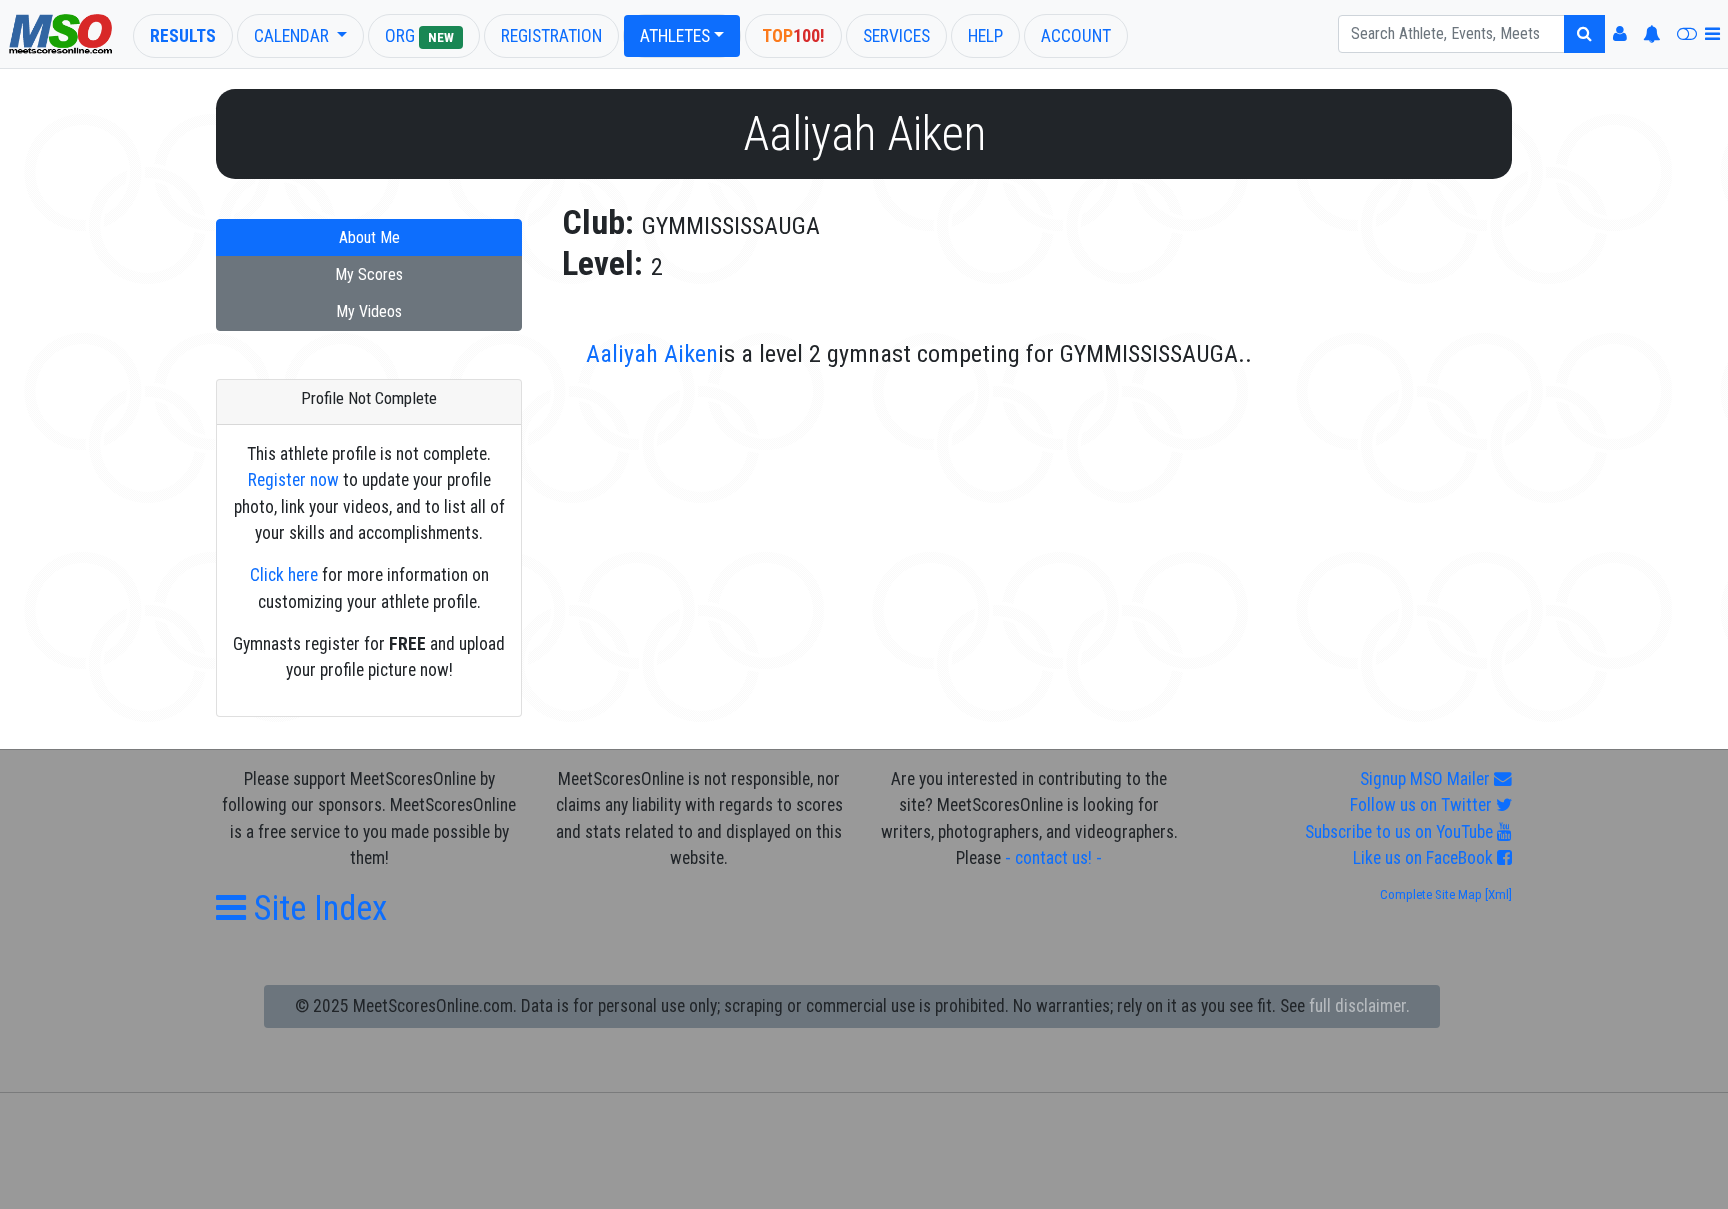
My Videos (369, 311)
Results (183, 36)
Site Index (316, 908)
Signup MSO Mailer (1427, 779)
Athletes (675, 36)
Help (985, 36)
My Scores (369, 274)
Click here (284, 575)
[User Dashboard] (1620, 34)
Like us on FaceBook (1425, 858)
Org (419, 36)
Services (896, 36)
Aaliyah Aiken (652, 354)
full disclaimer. (1359, 1006)
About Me (369, 237)
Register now (293, 480)
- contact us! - (1053, 858)
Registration (551, 36)
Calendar (293, 36)
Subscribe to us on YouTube (1401, 832)
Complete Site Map (1431, 894)
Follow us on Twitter (1423, 805)
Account (1076, 36)
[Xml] (1497, 894)
